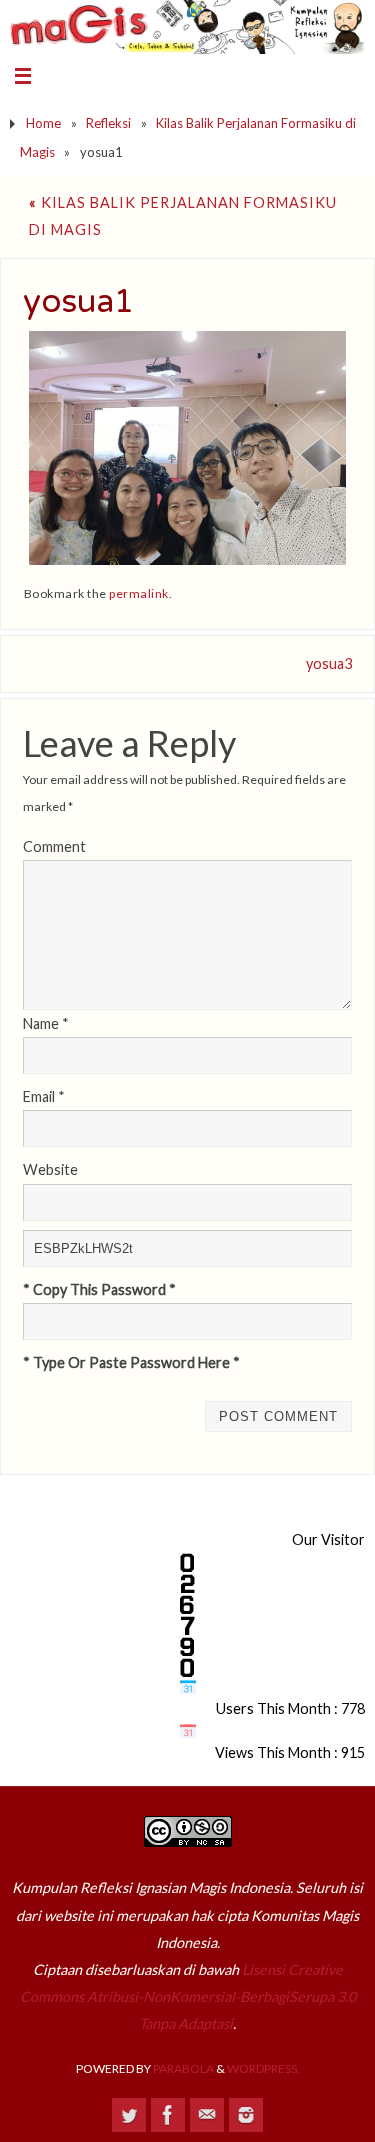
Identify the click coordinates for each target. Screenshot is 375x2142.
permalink (139, 593)
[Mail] (207, 2115)
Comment (54, 846)
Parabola (183, 2068)
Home (43, 123)
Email (44, 1096)
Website (50, 1169)
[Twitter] (129, 2115)
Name (46, 1023)
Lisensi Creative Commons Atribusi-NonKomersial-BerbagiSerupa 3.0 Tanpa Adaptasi (188, 1996)
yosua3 (329, 663)
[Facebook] (168, 2115)
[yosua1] (188, 448)
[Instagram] (246, 2115)
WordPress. (263, 2068)
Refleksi (108, 123)
